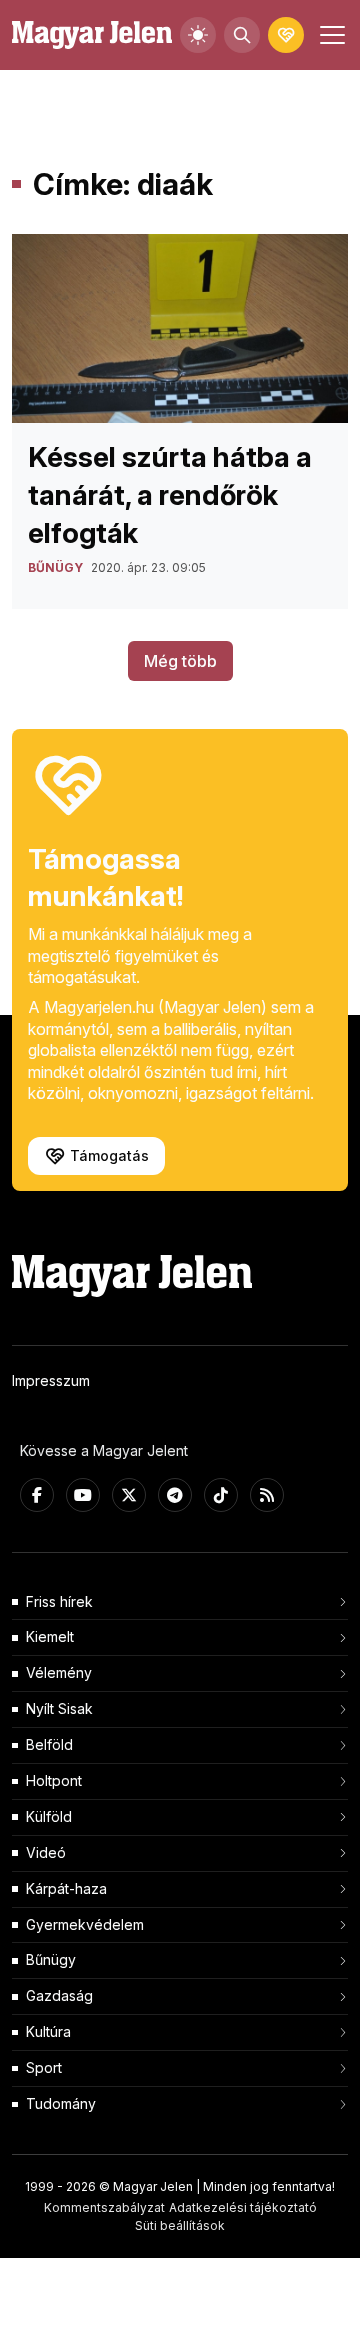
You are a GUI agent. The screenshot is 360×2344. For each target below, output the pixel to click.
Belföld (49, 1744)
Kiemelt (50, 1636)
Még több (180, 661)
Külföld (49, 1816)
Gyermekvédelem (85, 1924)
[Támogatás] (286, 35)
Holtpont (54, 1780)
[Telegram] (175, 1495)
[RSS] (267, 1495)
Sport (44, 2067)
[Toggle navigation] (330, 35)
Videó (46, 1852)
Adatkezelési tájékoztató (243, 2207)
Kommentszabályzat (104, 2207)
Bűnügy (51, 1959)
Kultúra (48, 2031)
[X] (129, 1495)
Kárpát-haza (66, 1888)
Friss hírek (59, 1601)
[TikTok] (221, 1495)
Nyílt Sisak (59, 1708)
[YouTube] (83, 1495)
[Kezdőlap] (92, 35)
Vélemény (59, 1672)
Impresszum (51, 1380)
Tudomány (61, 2103)
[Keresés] (242, 35)
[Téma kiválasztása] (198, 35)
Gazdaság (59, 1995)
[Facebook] (37, 1495)
